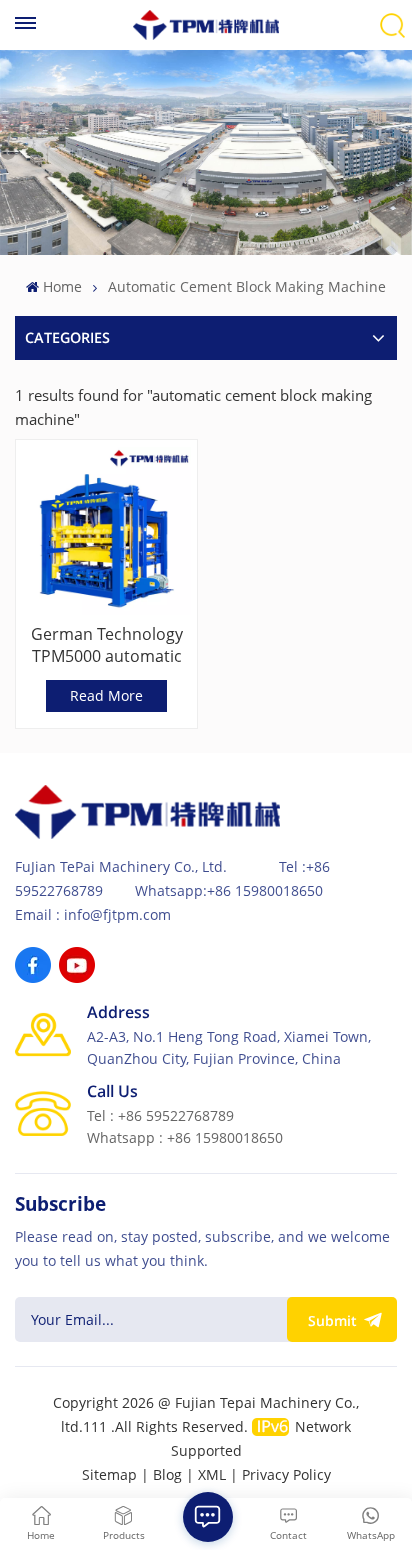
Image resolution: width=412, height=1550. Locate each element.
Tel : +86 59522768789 (160, 1115)
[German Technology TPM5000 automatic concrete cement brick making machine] (106, 531)
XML (212, 1474)
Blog (167, 1474)
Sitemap (109, 1474)
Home (62, 286)
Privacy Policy (286, 1474)
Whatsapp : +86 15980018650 (185, 1137)
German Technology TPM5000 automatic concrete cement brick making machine (106, 645)
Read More (106, 695)
